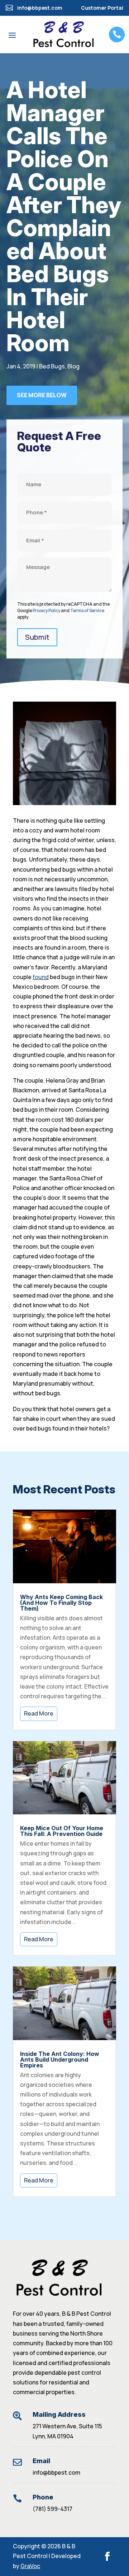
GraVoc (30, 2566)
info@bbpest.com (56, 2472)
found (41, 977)
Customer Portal (102, 8)
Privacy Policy (46, 610)
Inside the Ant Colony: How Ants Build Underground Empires (60, 2060)
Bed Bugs (52, 366)
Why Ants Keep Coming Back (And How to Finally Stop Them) (61, 1603)
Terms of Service (87, 610)
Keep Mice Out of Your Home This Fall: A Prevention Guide (62, 1831)
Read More (39, 1713)
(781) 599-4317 (52, 2509)
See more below (42, 395)
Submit (37, 637)
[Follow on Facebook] (107, 2556)
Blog (73, 366)
